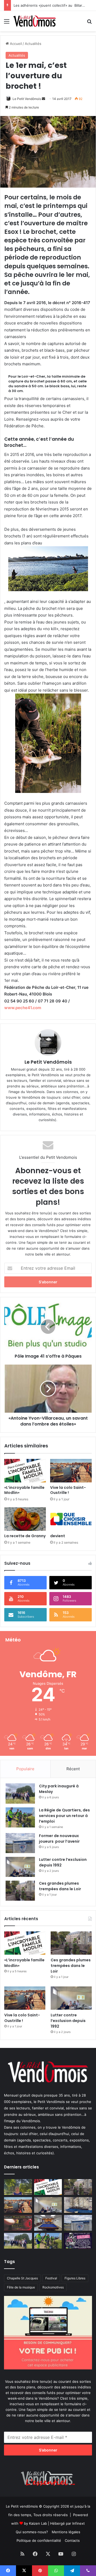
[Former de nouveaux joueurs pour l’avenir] (20, 1843)
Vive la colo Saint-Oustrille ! (68, 1490)
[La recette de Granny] (25, 1519)
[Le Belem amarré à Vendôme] (78, 2205)
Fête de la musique (21, 2287)
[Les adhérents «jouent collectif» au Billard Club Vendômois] (48, 2223)
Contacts (72, 2540)
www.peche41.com (23, 1008)
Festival (51, 2278)
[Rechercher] (89, 23)
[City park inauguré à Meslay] (20, 1793)
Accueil (15, 44)
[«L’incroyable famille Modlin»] (25, 1471)
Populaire (25, 1769)
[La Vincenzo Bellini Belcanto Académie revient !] (18, 2223)
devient (58, 1536)
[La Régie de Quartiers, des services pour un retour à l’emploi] (20, 1817)
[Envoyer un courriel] (43, 99)
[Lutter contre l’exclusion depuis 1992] (20, 1867)
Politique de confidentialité (39, 2540)
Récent (73, 1769)
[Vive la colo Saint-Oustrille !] (71, 1471)
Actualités (33, 44)
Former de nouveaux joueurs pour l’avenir (49, 5)
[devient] (71, 1519)
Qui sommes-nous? (32, 2532)
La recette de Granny (25, 1536)
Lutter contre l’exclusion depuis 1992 (68, 2021)
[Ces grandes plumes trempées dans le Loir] (20, 1891)
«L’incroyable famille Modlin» (24, 1490)
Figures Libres (75, 2278)
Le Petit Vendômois (27, 99)
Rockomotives (53, 2287)
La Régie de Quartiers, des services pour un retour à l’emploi (64, 1816)
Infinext (79, 2523)
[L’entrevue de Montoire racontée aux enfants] (18, 2187)
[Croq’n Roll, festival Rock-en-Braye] (78, 2241)
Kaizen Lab (38, 2523)
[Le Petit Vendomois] (35, 21)
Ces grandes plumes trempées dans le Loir (60, 1886)
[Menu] (7, 23)
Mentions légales (66, 2532)
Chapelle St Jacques (22, 2278)
